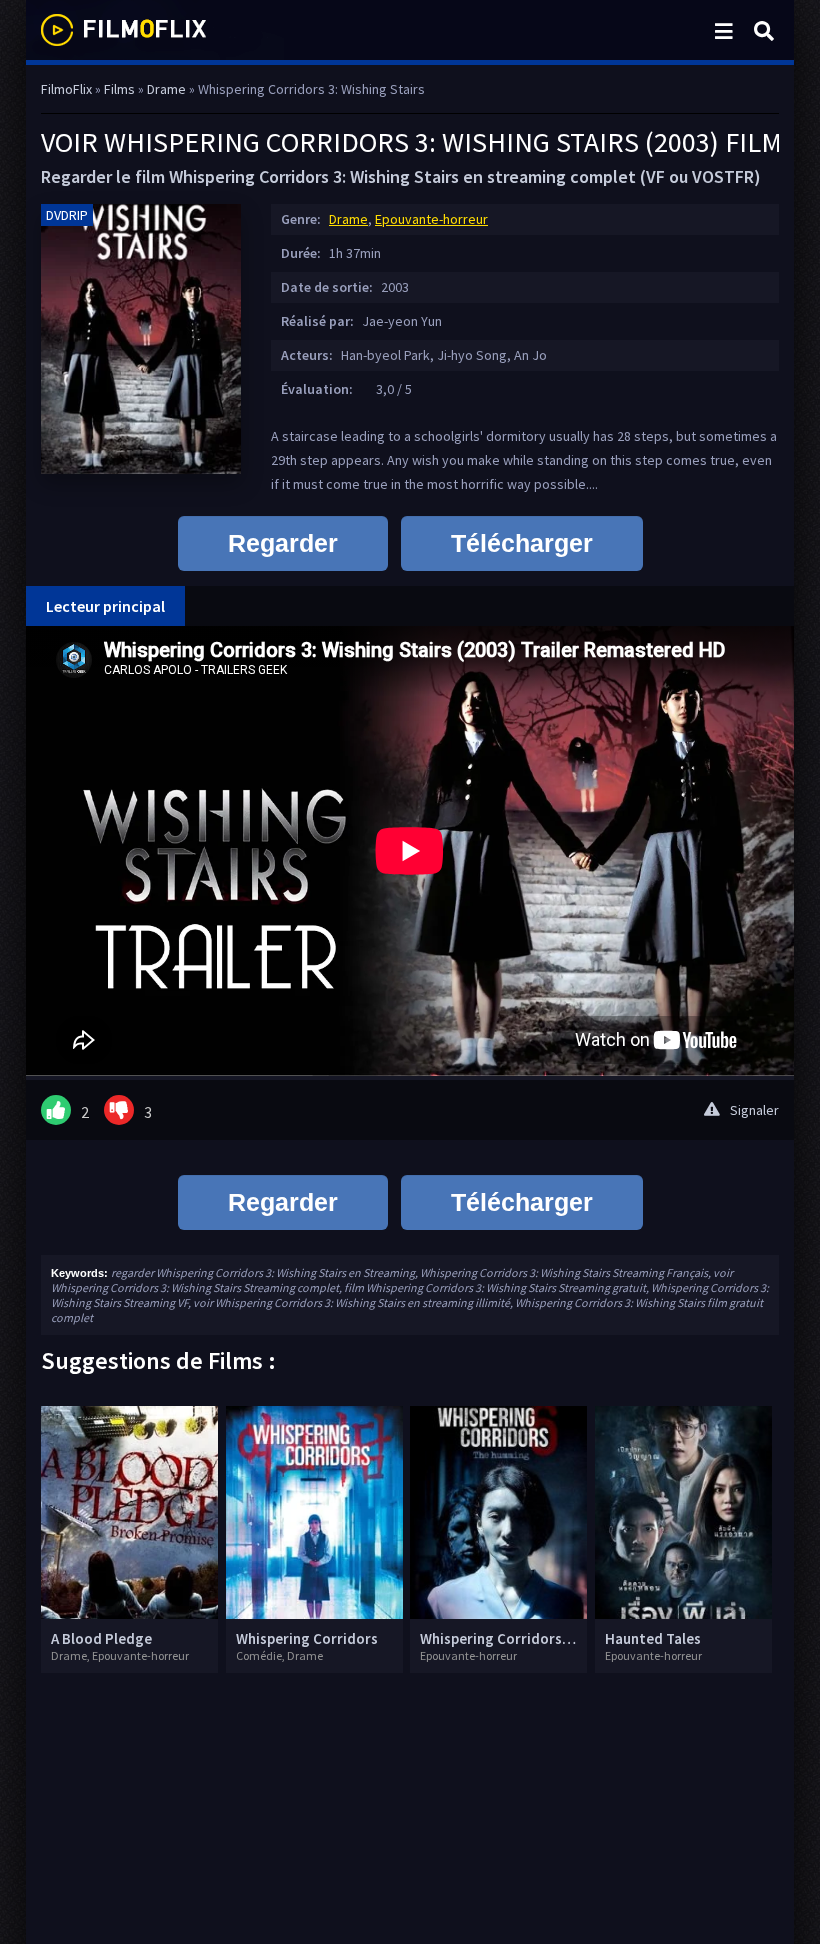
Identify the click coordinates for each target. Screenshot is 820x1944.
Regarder (283, 543)
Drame (348, 219)
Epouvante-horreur (431, 219)
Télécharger (522, 543)
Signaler (754, 1110)
